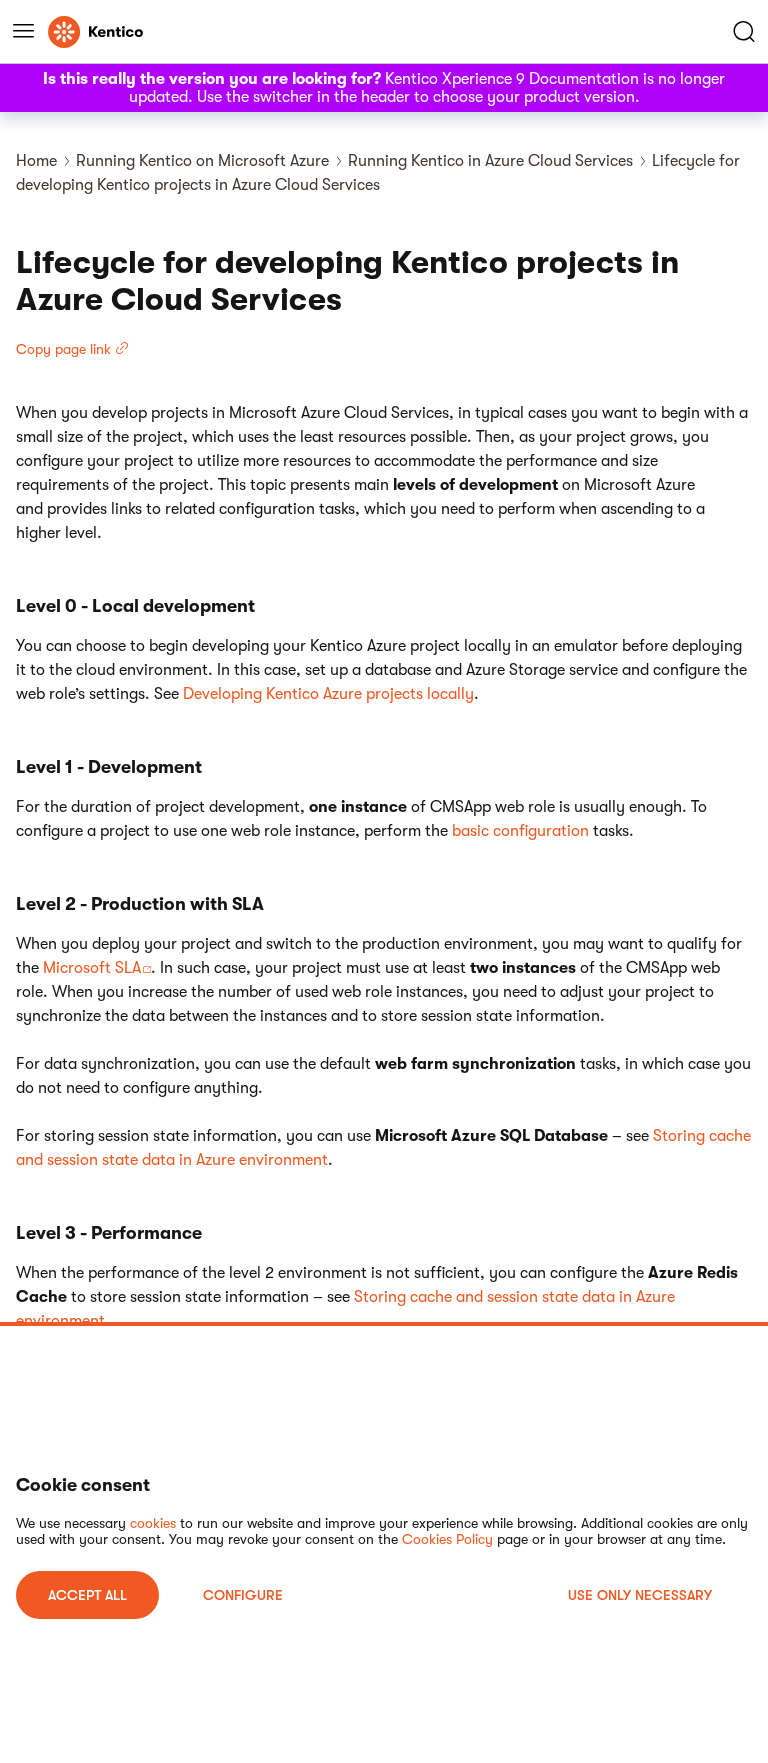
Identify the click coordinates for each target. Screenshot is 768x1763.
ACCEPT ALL (87, 1595)
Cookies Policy (447, 1539)
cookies (153, 1523)
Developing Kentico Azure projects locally (328, 694)
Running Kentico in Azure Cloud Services (490, 161)
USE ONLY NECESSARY (640, 1595)
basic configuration (520, 831)
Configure (243, 1595)
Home (36, 161)
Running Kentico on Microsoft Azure (202, 161)
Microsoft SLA (92, 968)
